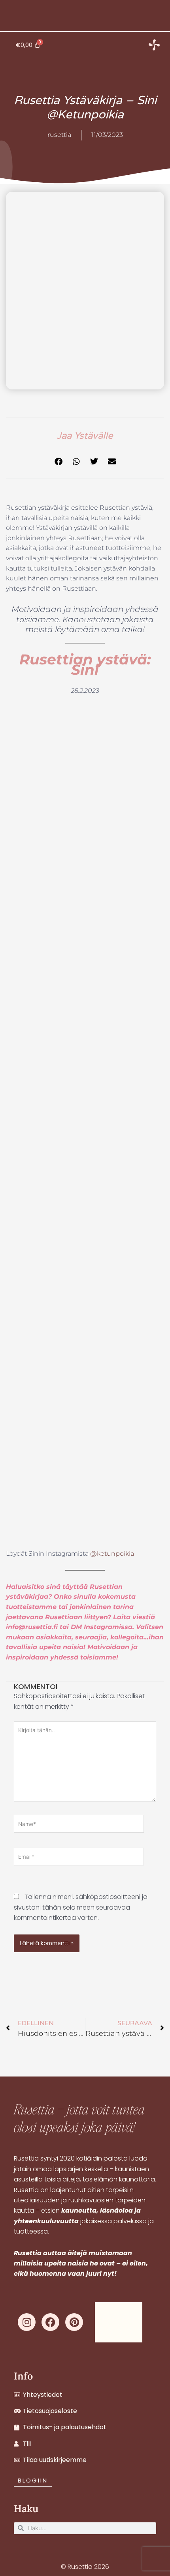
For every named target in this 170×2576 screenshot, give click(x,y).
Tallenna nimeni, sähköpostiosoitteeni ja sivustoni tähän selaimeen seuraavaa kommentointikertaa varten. (81, 1907)
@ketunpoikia (112, 1554)
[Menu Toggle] (154, 45)
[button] (58, 462)
